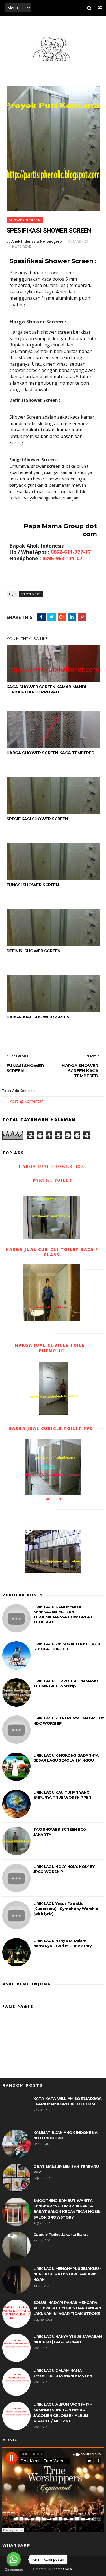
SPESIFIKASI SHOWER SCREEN (37, 819)
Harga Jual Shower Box (52, 1167)
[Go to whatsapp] (14, 2559)
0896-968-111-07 (62, 558)
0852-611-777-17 (71, 552)
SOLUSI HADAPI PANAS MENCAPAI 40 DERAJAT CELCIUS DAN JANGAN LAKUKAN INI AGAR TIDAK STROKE (67, 2308)
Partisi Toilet (52, 1181)
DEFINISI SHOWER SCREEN (33, 951)
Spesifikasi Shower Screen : (53, 261)
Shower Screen (25, 220)
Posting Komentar (26, 1101)
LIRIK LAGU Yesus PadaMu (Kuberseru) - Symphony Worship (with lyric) (66, 1909)
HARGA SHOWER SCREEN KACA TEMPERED (51, 753)
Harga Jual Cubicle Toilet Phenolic (52, 1348)
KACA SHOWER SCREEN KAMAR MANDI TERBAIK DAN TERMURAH (46, 689)
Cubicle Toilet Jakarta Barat (61, 2234)
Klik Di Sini (53, 1499)
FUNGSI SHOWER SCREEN (33, 885)
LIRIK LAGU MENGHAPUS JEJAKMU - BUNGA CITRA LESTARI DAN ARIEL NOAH (67, 2274)
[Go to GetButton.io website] (14, 2570)
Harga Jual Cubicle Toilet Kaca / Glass (52, 1252)
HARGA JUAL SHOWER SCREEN (38, 1017)
